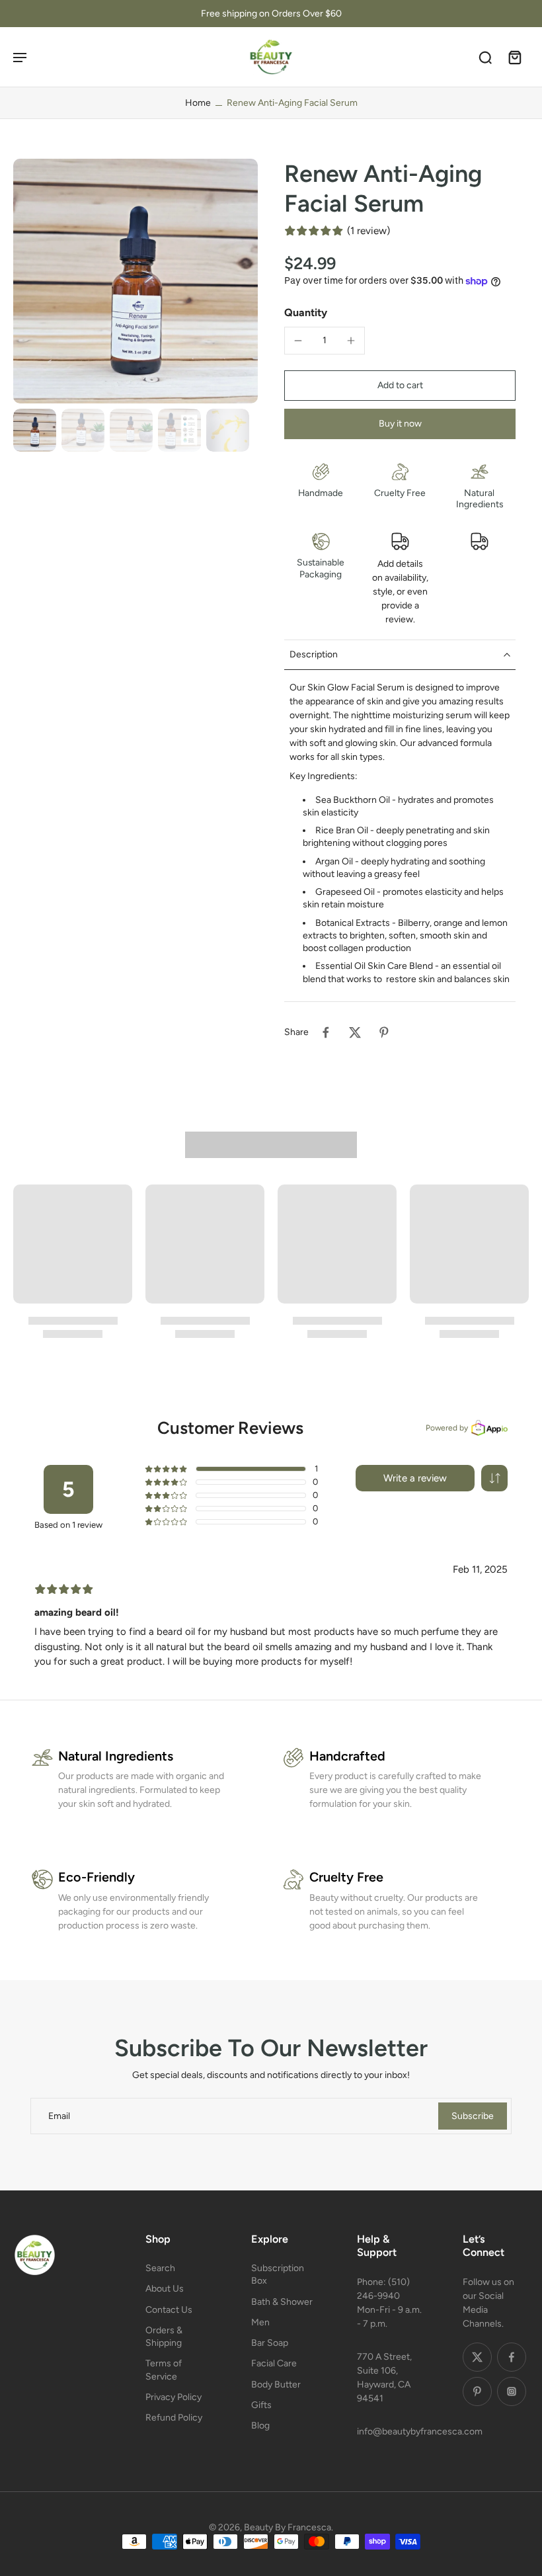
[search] (485, 57)
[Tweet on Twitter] (355, 1032)
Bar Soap (270, 2343)
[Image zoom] (135, 281)
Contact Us (169, 2309)
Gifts (261, 2404)
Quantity (306, 312)
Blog (260, 2426)
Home (198, 103)
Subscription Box (278, 2274)
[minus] (298, 341)
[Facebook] (512, 2357)
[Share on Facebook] (326, 1032)
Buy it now (400, 424)
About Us (165, 2289)
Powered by (447, 1428)
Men (260, 2322)
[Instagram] (512, 2391)
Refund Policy (174, 2418)
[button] (400, 386)
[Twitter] (477, 2357)
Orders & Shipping (164, 2336)
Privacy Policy (174, 2396)
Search (160, 2268)
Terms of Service (164, 2370)
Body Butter (276, 2384)
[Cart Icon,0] (514, 57)
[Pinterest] (477, 2391)
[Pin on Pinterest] (384, 1032)
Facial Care (274, 2363)
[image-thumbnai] (35, 430)
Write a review (415, 1478)
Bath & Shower (282, 2301)
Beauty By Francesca (288, 2527)
